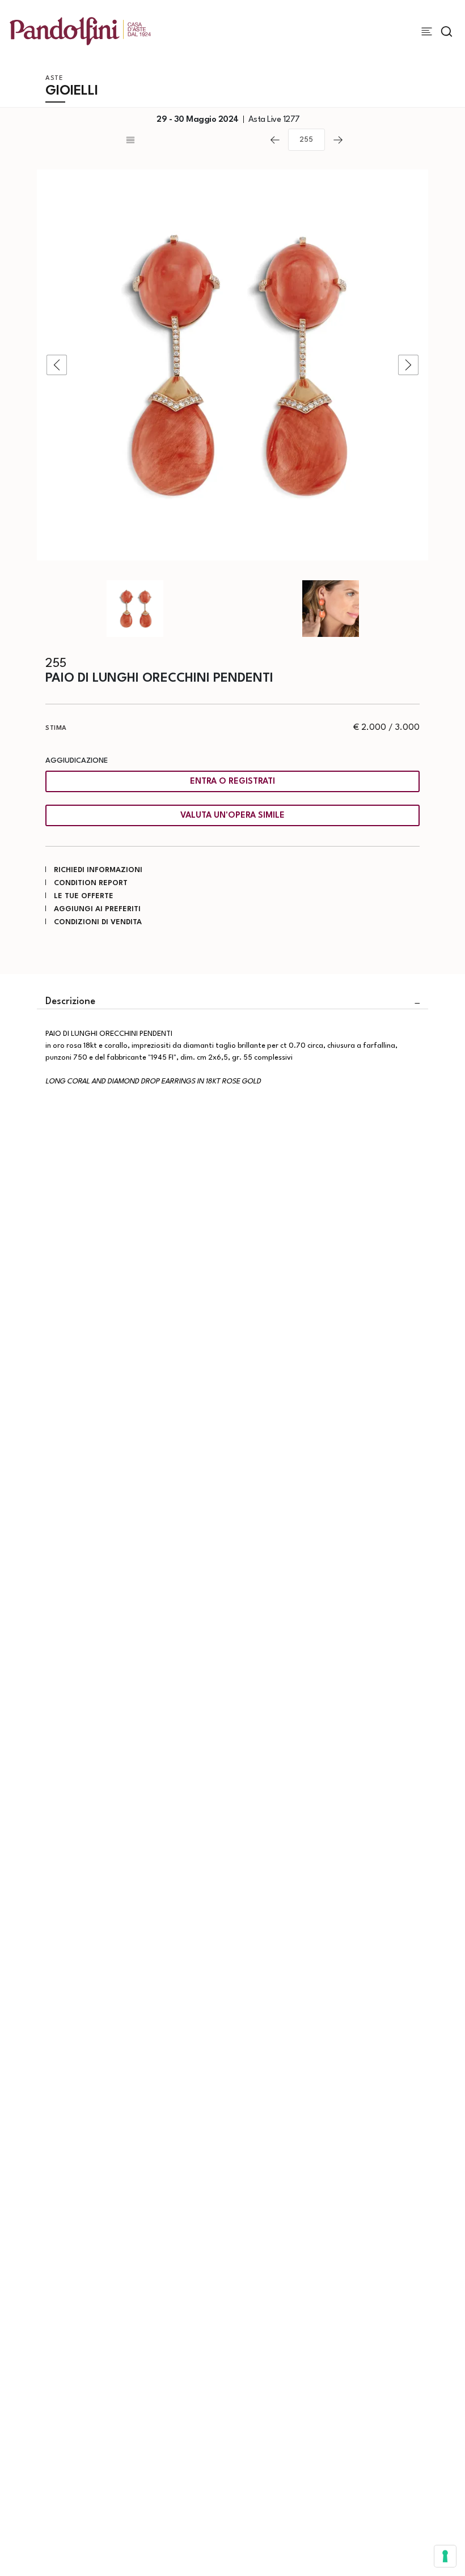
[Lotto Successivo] (338, 140)
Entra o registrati (232, 782)
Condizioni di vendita (98, 922)
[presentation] (57, 365)
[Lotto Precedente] (275, 140)
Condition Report (91, 883)
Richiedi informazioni (98, 870)
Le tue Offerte (84, 896)
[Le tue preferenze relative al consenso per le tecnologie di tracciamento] (445, 2556)
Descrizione (70, 1002)
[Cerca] (447, 31)
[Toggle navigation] (427, 31)
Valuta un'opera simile (232, 816)
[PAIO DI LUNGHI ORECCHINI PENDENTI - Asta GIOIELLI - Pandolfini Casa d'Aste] (232, 365)
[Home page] (80, 31)
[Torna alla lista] (193, 140)
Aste (54, 78)
